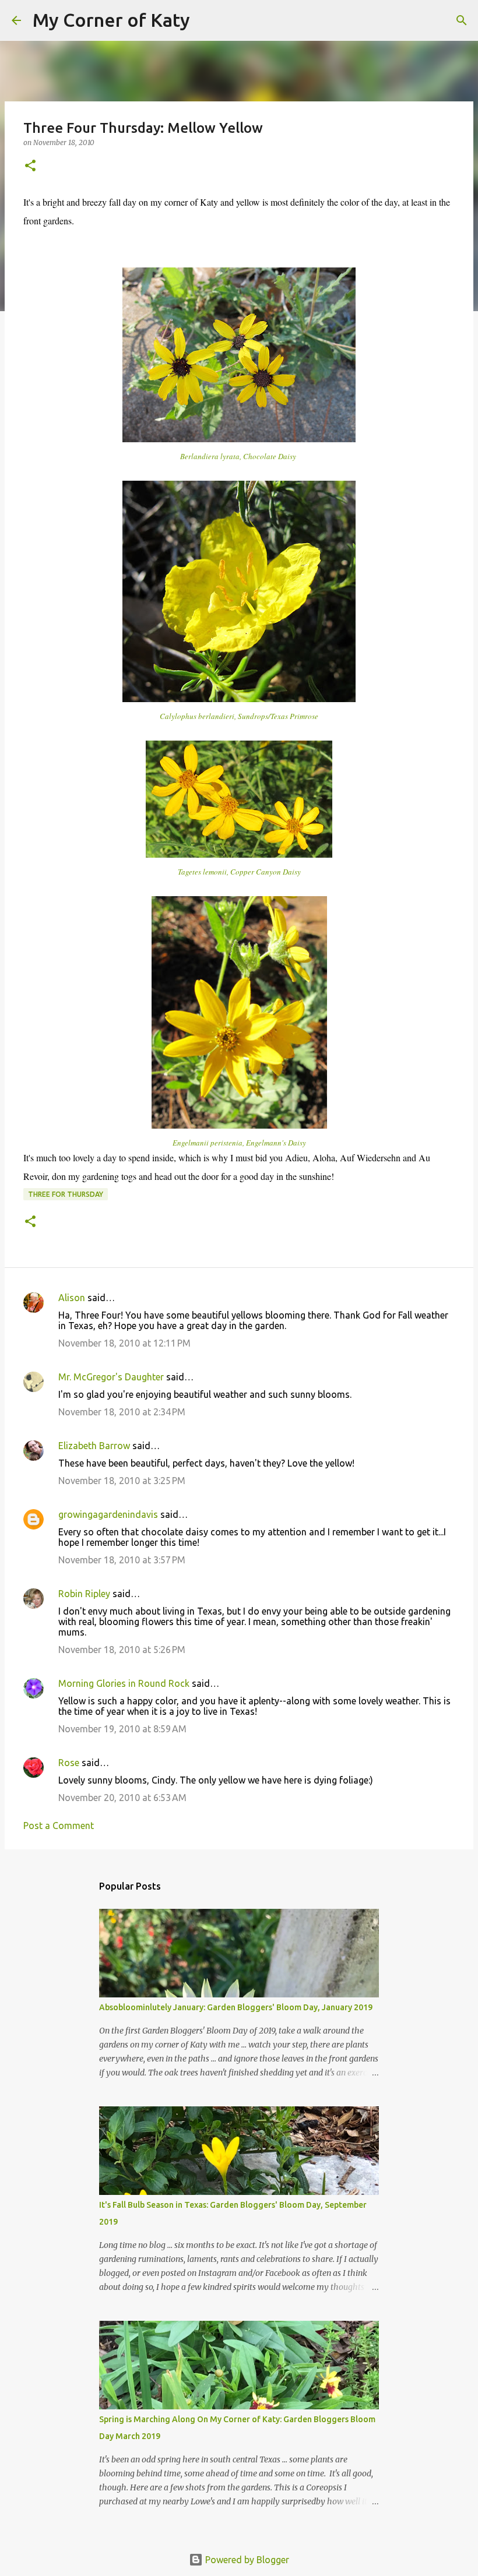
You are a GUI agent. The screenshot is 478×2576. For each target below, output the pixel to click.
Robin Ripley (84, 1594)
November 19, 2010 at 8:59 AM (122, 1729)
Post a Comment (59, 1826)
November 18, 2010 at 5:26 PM (122, 1650)
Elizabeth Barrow (94, 1446)
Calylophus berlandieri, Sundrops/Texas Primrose (239, 716)
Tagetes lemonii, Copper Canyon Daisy (239, 872)
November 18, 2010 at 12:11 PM (124, 1343)
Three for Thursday (66, 1194)
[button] (30, 166)
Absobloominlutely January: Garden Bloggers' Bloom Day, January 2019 (236, 2007)
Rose (69, 1763)
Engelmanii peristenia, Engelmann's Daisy (239, 1143)
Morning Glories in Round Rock (124, 1683)
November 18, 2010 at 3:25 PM (122, 1481)
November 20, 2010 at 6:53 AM (122, 1798)
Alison (72, 1298)
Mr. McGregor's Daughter (111, 1377)
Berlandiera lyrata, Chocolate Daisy (239, 456)
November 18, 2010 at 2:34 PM (122, 1412)
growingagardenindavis (108, 1514)
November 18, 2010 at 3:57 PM (122, 1560)
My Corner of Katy (111, 20)
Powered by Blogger (246, 2560)
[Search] (206, 20)
